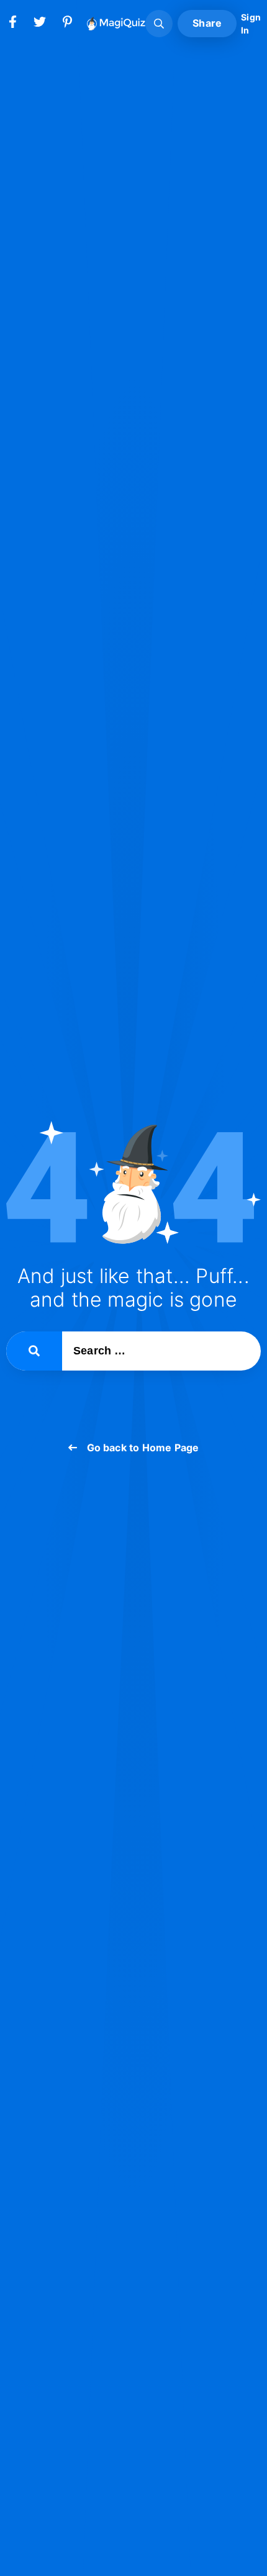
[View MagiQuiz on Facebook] (12, 24)
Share (207, 23)
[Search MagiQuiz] (159, 24)
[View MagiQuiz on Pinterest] (67, 24)
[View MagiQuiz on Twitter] (40, 24)
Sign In (251, 24)
